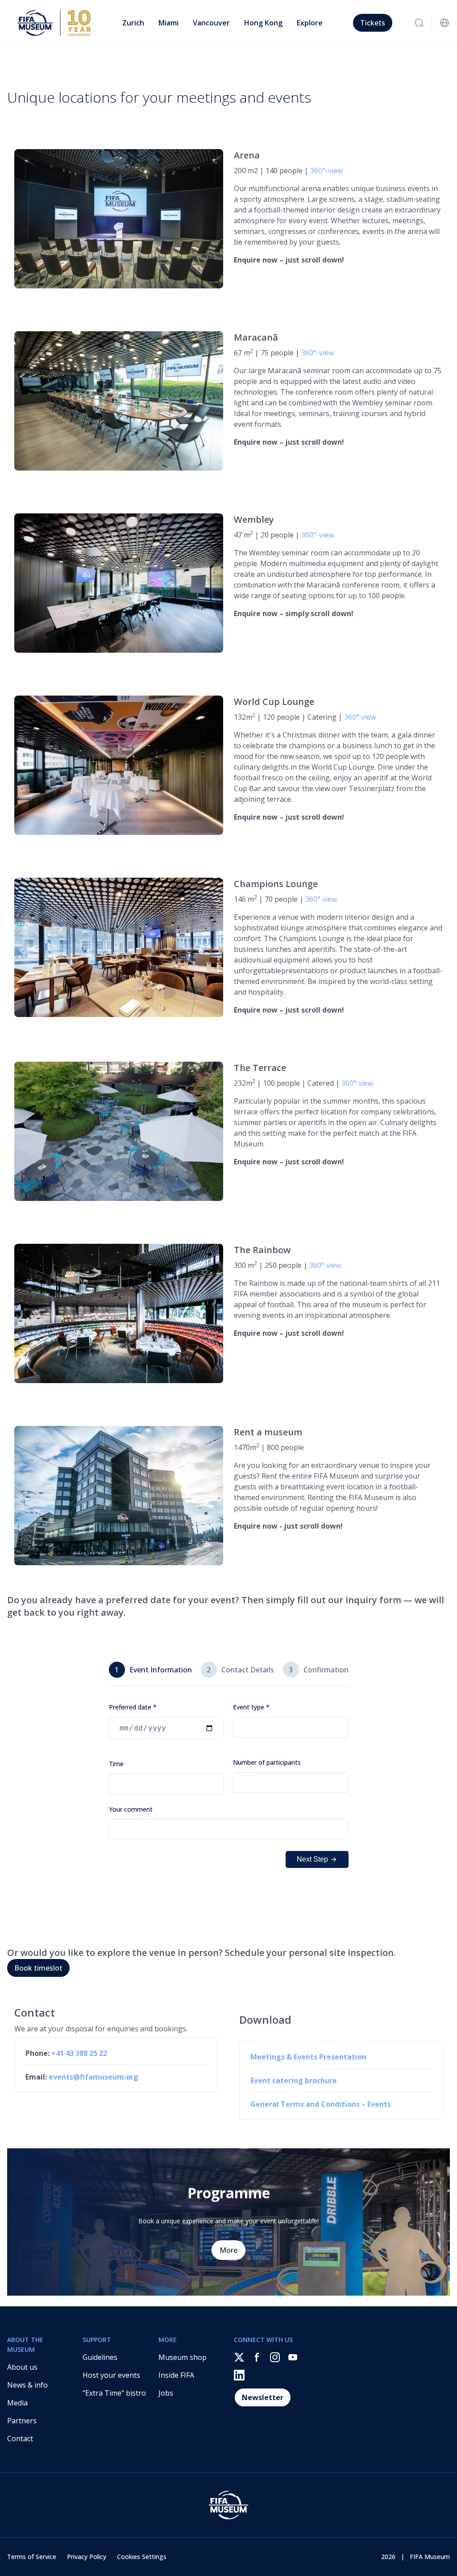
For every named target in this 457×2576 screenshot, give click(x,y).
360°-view (326, 171)
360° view (360, 717)
